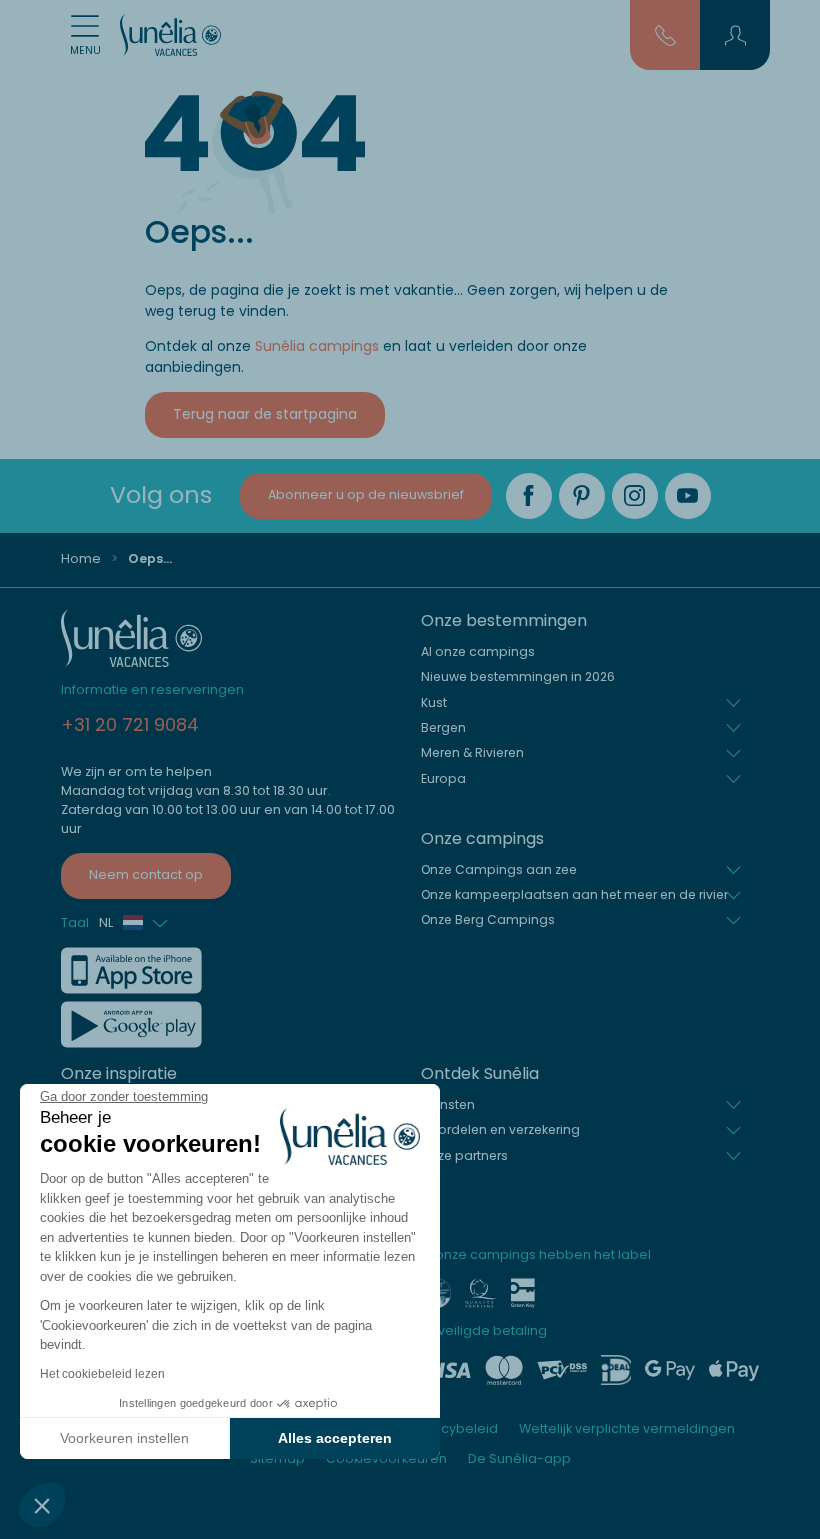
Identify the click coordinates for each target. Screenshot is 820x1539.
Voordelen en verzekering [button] (500, 1129)
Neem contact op (146, 874)
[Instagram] (635, 496)
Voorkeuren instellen (124, 1438)
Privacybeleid (454, 1428)
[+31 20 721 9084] (665, 34)
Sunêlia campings (317, 346)
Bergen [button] (443, 727)
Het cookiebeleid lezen (102, 1374)
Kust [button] (434, 702)
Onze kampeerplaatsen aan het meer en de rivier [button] (574, 894)
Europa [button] (443, 778)
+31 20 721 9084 (130, 724)
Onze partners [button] (464, 1155)
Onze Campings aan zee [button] (499, 869)
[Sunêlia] (170, 35)
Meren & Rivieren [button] (472, 752)
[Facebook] (529, 496)
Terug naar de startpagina (265, 414)
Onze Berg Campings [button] (488, 919)
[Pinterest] (582, 496)
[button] (42, 1505)
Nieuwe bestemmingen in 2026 (518, 676)
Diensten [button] (448, 1104)
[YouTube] (688, 496)
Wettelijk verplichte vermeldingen (627, 1428)
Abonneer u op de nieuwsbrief (366, 494)
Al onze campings (478, 651)
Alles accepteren (335, 1438)
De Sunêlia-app (519, 1458)
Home (81, 558)
